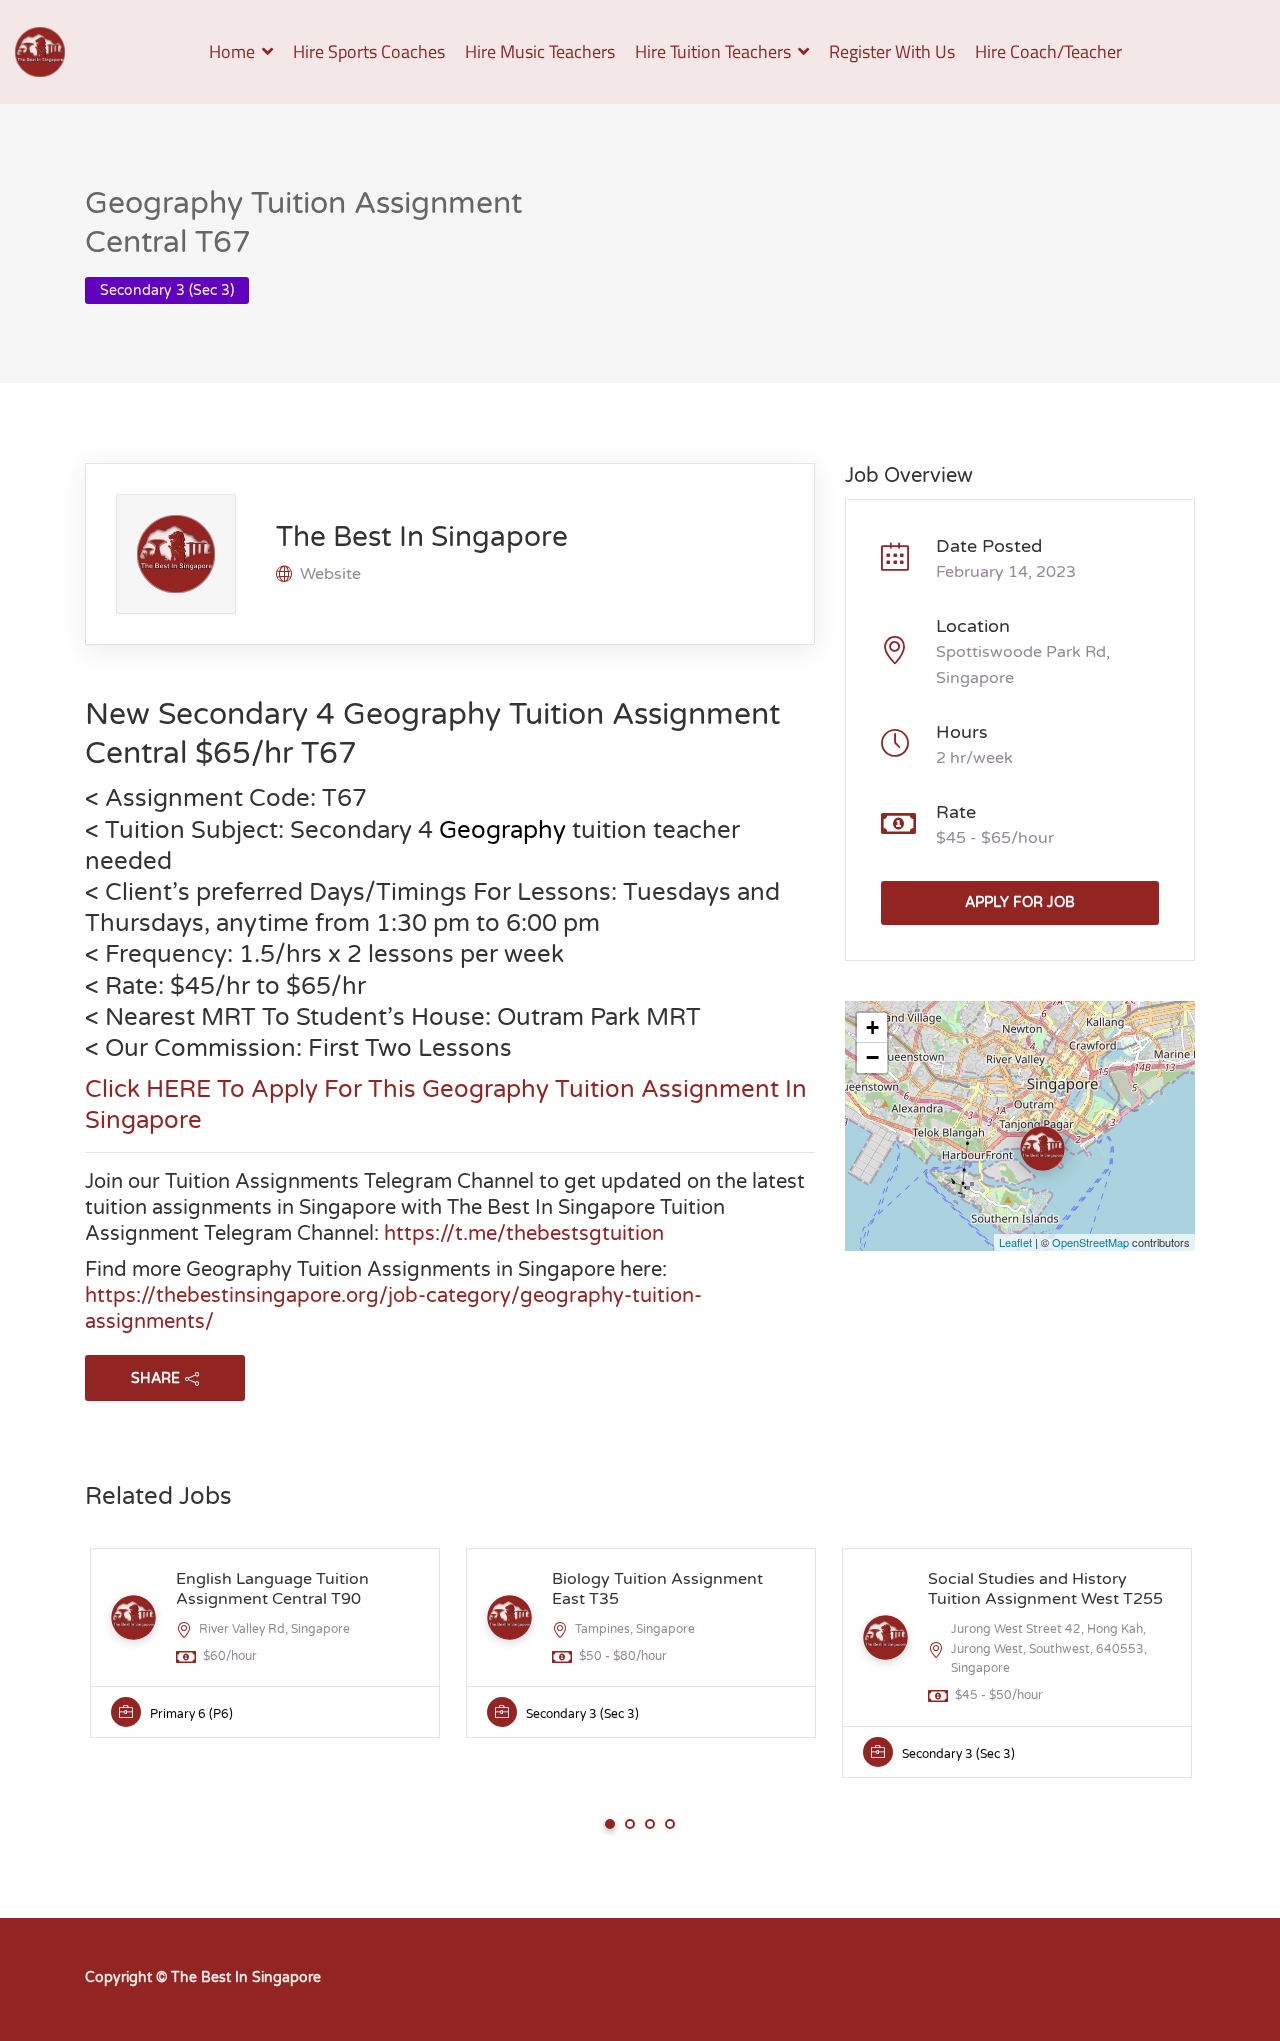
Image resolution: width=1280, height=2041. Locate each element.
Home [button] (232, 51)
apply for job (1020, 902)
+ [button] (872, 1027)
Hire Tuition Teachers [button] (713, 51)
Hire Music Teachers (540, 51)
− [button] (872, 1057)
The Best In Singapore (422, 537)
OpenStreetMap (1090, 1242)
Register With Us (892, 51)
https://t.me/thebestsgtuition (524, 1234)
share (155, 1378)
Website (330, 574)
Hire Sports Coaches (369, 51)
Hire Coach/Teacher (1048, 51)
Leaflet (1015, 1242)
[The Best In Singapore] (40, 52)
